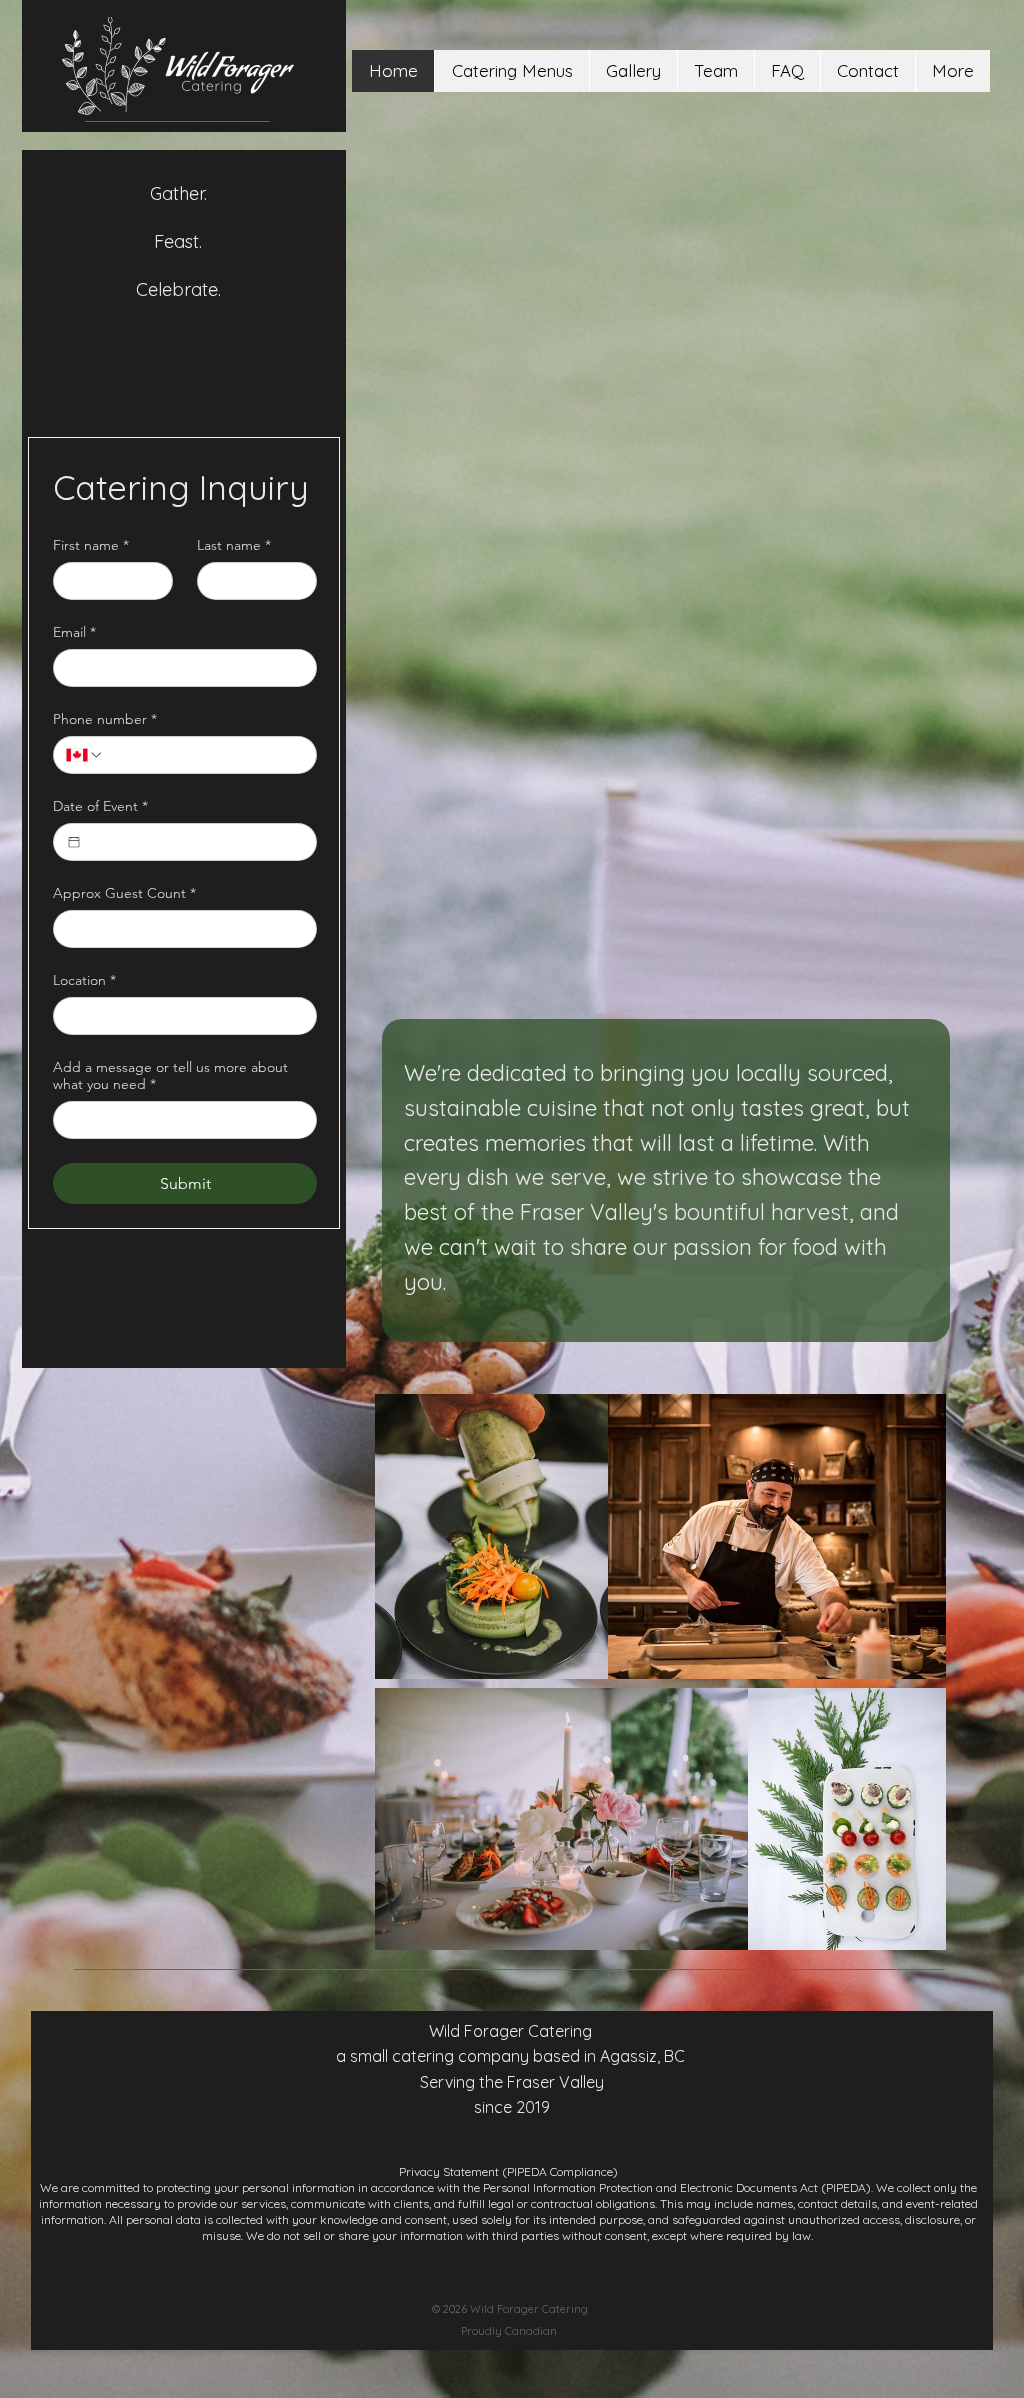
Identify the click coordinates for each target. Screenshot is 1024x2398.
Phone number (105, 719)
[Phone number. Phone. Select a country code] (85, 755)
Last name (234, 545)
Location (84, 980)
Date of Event (100, 806)
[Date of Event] (74, 842)
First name (91, 545)
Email (74, 632)
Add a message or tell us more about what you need (170, 1076)
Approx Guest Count (124, 893)
